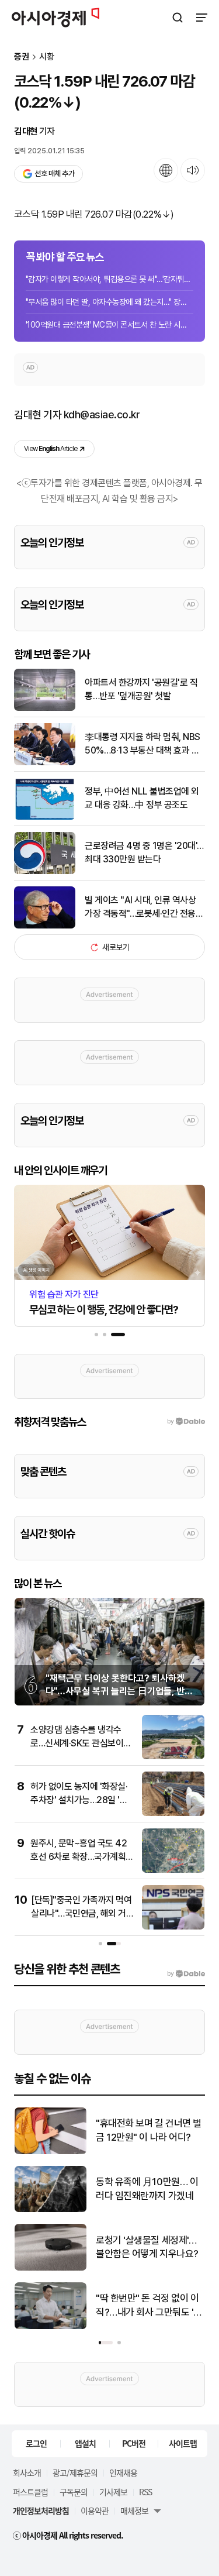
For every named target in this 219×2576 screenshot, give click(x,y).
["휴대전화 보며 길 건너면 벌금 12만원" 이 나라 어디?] (51, 2152)
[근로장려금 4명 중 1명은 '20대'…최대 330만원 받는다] (45, 871)
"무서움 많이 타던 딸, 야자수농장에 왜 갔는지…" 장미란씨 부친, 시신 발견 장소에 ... (109, 302)
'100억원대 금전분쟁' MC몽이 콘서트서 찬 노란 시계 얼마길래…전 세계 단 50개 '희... (109, 325)
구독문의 (74, 2492)
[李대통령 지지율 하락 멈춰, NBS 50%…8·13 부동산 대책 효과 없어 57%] (45, 763)
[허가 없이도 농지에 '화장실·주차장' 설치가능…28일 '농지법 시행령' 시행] (173, 1813)
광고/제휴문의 (75, 2472)
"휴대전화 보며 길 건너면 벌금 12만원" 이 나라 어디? (149, 2130)
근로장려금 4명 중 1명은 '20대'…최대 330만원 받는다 (144, 852)
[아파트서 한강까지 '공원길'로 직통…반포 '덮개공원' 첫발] (45, 708)
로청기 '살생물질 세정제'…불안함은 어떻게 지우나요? (147, 2247)
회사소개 (27, 2472)
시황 (47, 57)
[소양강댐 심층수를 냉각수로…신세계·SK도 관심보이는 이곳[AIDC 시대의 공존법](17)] (173, 1757)
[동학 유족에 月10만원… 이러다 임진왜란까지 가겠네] (51, 2209)
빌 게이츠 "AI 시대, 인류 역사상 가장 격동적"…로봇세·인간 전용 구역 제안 (140, 907)
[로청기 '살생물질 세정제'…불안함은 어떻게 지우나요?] (51, 2268)
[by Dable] (186, 1974)
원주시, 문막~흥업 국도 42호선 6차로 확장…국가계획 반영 (79, 1856)
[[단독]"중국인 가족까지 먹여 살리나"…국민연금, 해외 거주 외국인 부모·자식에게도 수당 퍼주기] (173, 1927)
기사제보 (113, 2492)
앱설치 (85, 2443)
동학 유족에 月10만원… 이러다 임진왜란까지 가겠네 (147, 2189)
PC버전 (134, 2443)
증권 (22, 57)
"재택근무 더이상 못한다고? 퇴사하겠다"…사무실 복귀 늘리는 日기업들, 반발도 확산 (119, 1691)
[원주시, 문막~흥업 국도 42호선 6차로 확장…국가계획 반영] (173, 1870)
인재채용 (123, 2472)
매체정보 (134, 2510)
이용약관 (95, 2510)
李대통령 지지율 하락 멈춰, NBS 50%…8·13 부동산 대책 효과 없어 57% (142, 744)
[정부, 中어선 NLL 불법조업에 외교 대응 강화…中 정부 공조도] (45, 817)
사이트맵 (183, 2443)
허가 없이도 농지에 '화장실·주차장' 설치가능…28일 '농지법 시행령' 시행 (79, 1800)
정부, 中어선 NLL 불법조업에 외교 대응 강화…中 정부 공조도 (142, 798)
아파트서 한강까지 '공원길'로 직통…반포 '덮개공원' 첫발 (141, 689)
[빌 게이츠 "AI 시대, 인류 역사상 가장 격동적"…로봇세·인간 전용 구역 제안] (45, 926)
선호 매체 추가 (54, 173)
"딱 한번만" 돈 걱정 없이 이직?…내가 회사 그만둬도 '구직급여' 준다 (149, 2306)
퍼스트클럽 (30, 2492)
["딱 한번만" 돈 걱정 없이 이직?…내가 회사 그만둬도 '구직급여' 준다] (51, 2326)
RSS (145, 2492)
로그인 (36, 2443)
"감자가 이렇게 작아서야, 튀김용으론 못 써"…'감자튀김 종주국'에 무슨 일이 (109, 279)
